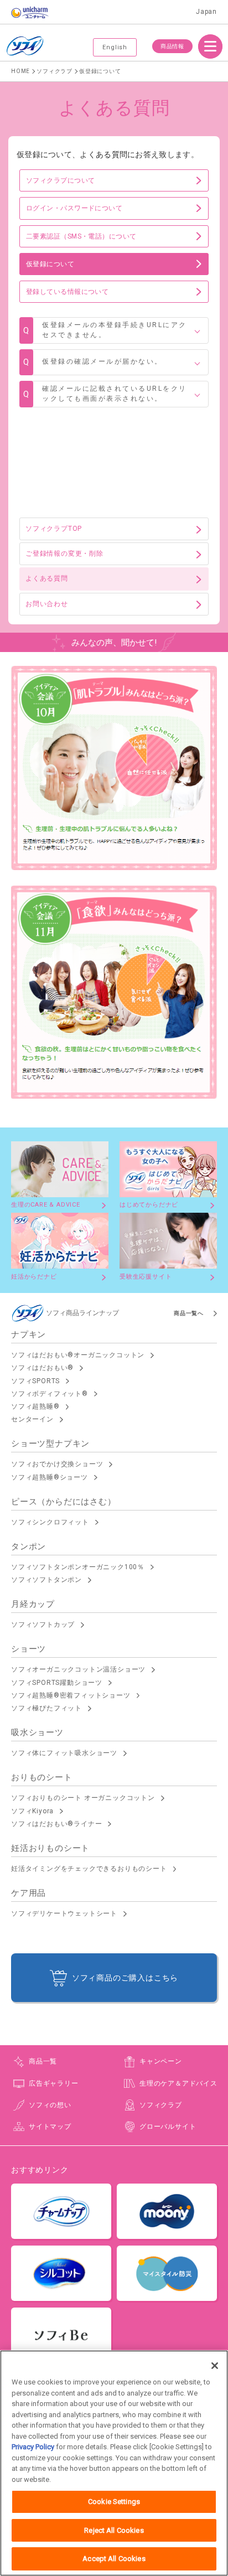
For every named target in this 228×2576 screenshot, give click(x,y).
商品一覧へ (189, 1313)
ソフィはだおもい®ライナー (56, 1824)
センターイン (32, 1419)
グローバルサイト (168, 2127)
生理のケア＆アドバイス (178, 2083)
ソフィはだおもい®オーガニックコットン (78, 1355)
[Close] (215, 2366)
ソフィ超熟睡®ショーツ (50, 1477)
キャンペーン (161, 2061)
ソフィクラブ (55, 71)
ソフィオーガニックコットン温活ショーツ (78, 1669)
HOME (20, 71)
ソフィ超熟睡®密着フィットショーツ (71, 1695)
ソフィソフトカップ (43, 1625)
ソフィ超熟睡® (35, 1406)
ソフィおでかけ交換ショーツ (57, 1464)
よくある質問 (47, 578)
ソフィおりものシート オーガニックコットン (83, 1798)
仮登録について (50, 264)
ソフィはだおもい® (42, 1368)
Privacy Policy (33, 2447)
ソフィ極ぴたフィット (46, 1708)
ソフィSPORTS (35, 1381)
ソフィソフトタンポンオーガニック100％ (78, 1567)
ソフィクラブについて (61, 180)
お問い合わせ (47, 604)
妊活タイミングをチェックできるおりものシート (89, 1869)
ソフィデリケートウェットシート (64, 1913)
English (115, 47)
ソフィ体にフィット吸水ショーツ (64, 1753)
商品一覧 (43, 2061)
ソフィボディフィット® (50, 1394)
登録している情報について (67, 292)
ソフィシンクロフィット (50, 1522)
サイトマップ (50, 2127)
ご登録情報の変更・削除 (64, 554)
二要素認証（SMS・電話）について (81, 236)
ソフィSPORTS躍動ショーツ (57, 1683)
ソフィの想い (50, 2105)
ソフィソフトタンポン (46, 1580)
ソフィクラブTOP (54, 529)
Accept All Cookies (114, 2559)
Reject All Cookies (114, 2530)
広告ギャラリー (54, 2083)
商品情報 (172, 46)
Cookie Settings (114, 2502)
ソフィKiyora (32, 1811)
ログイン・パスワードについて (74, 208)
